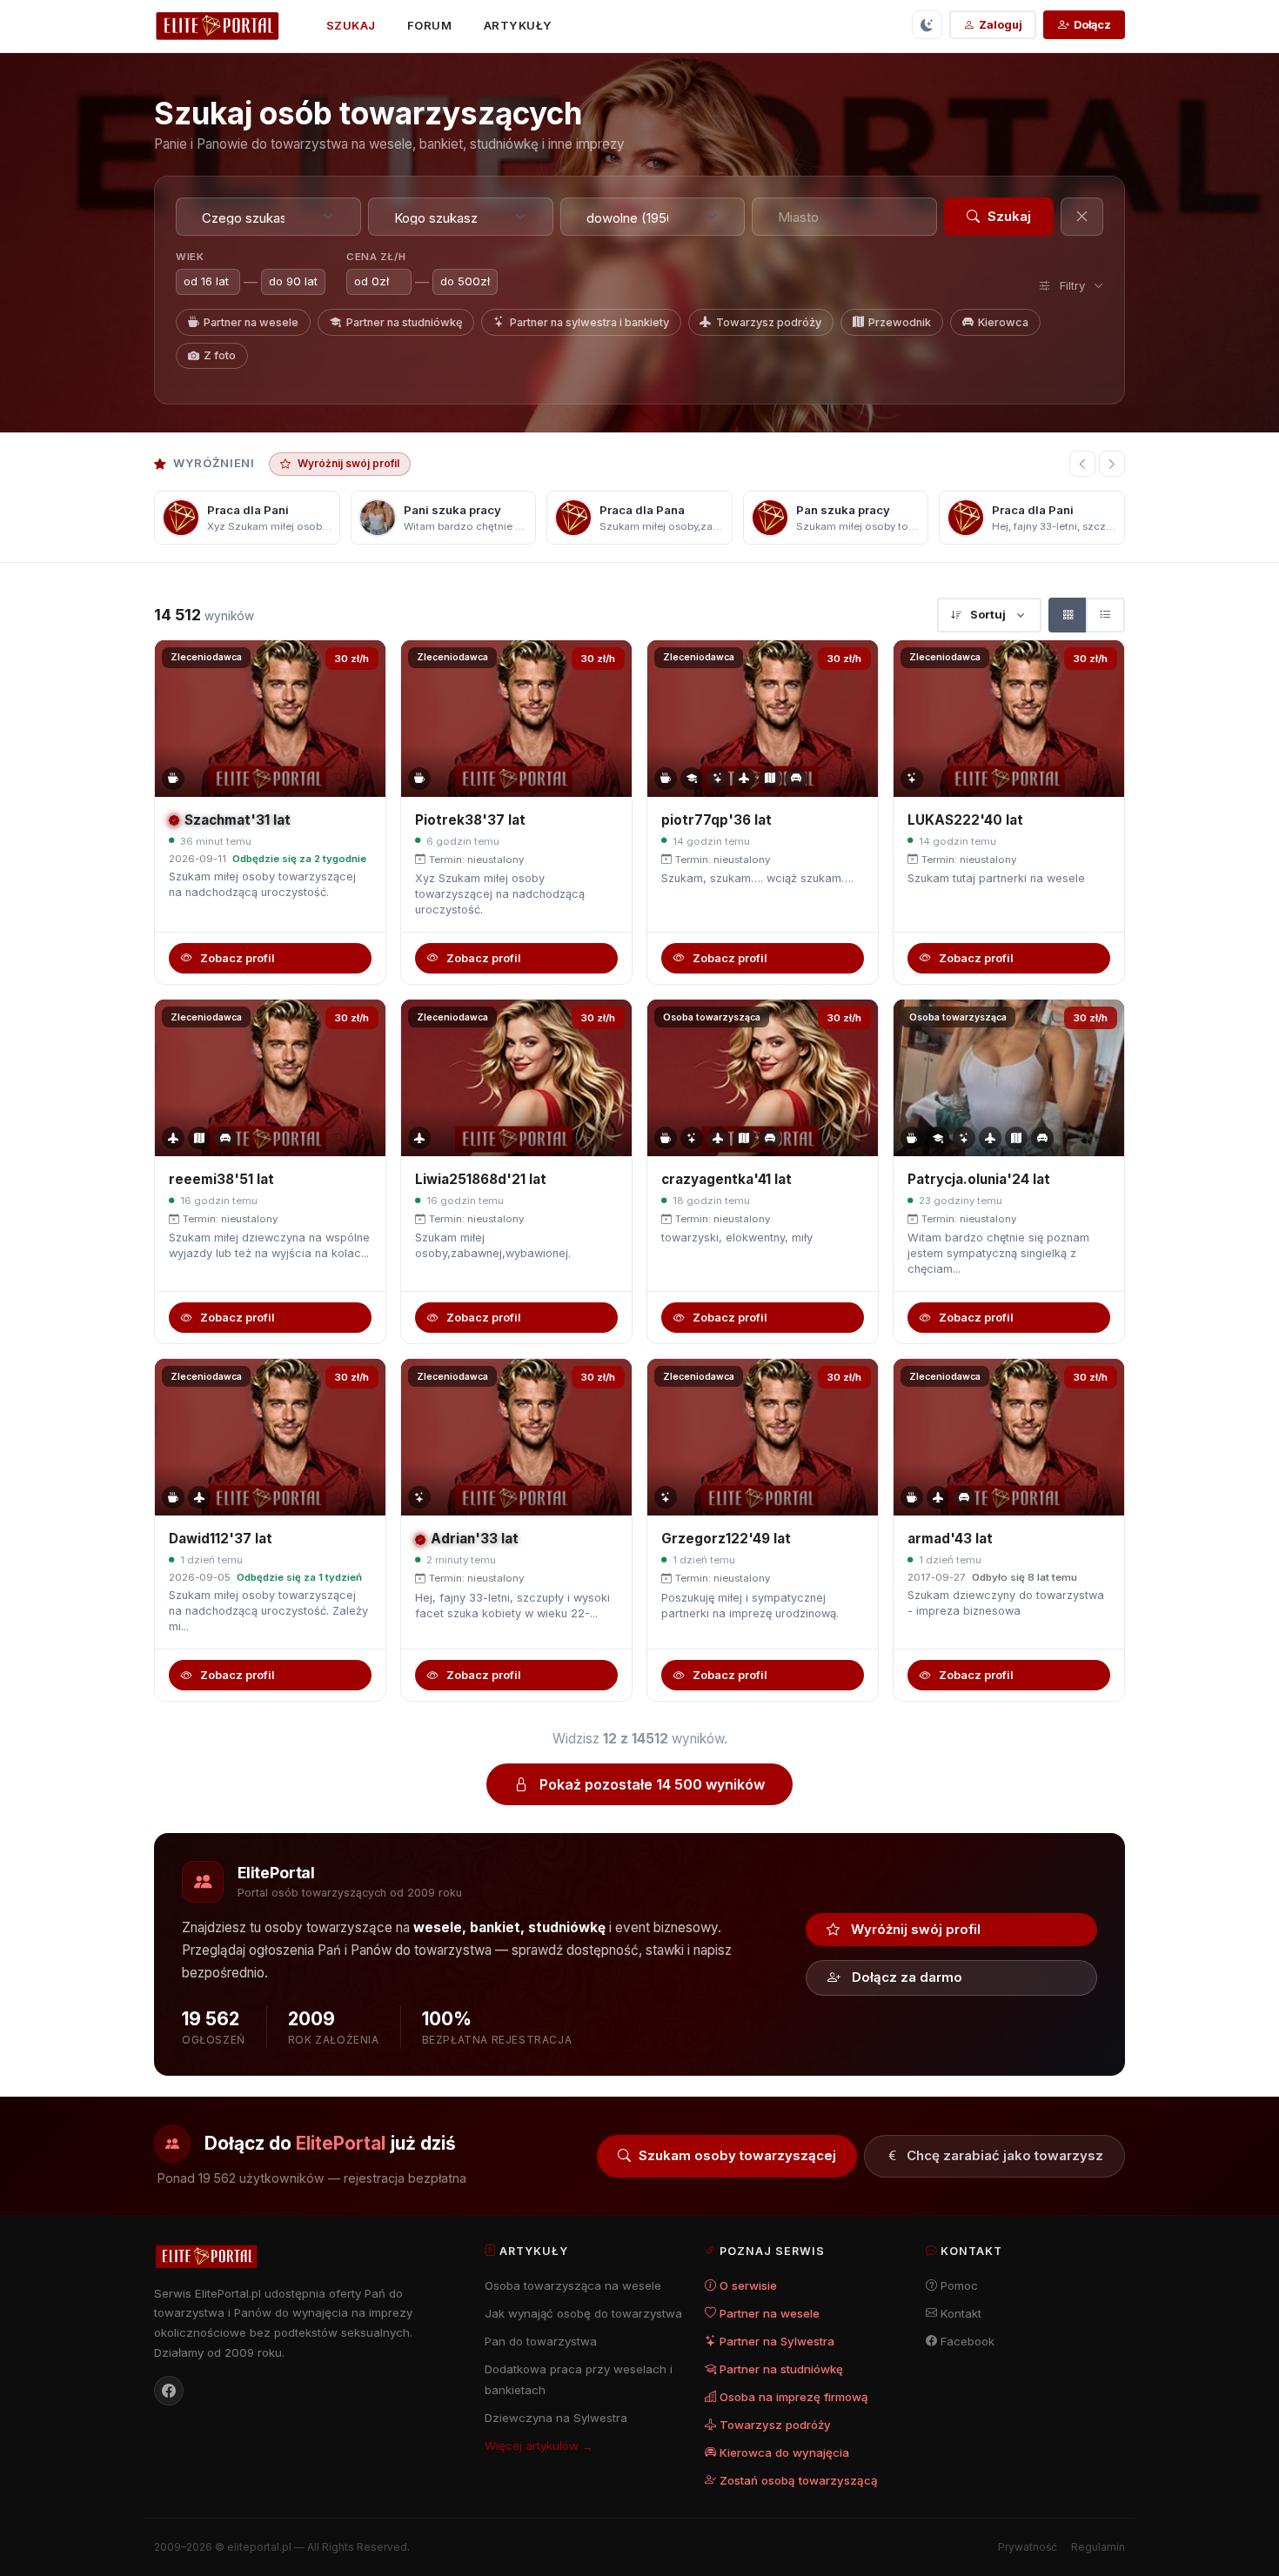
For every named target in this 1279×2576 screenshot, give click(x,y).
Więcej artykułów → (539, 2446)
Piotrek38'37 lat (470, 820)
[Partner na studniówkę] (692, 779)
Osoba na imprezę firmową (794, 2397)
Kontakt (961, 2313)
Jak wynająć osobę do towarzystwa (583, 2313)
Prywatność (1028, 2547)
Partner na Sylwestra (777, 2341)
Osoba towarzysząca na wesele (573, 2285)
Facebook (968, 2341)
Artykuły (518, 25)
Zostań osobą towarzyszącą (799, 2480)
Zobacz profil (238, 958)
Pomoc (959, 2285)
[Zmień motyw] (927, 25)
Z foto (220, 355)
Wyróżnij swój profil (348, 463)
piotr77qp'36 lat (717, 820)
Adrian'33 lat (475, 1539)
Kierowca (1003, 322)
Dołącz (1092, 25)
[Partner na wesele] (173, 779)
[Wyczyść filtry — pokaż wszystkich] (1082, 217)
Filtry (1072, 285)
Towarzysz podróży (769, 322)
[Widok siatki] (1068, 615)
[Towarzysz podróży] (744, 779)
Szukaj (351, 25)
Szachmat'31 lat (238, 820)
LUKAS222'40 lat (965, 820)
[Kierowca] (796, 779)
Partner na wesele (251, 322)
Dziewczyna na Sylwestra (556, 2418)
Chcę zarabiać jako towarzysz (1005, 2155)
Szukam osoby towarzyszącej (737, 2155)
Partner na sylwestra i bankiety (589, 322)
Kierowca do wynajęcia (784, 2452)
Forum (430, 25)
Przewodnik (900, 322)
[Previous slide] (1082, 464)
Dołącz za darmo (907, 1977)
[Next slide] (1112, 464)
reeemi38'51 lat (221, 1179)
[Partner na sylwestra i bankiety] (718, 779)
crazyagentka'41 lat (727, 1179)
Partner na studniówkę (405, 322)
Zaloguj (1001, 25)
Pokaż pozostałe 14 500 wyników (652, 1784)
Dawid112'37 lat (221, 1539)
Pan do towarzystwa (541, 2341)
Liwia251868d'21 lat (481, 1179)
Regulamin (1098, 2547)
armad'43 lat (950, 1539)
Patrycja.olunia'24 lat (979, 1179)
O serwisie (748, 2285)
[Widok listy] (1105, 615)
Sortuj (988, 614)
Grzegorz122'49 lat (726, 1539)
